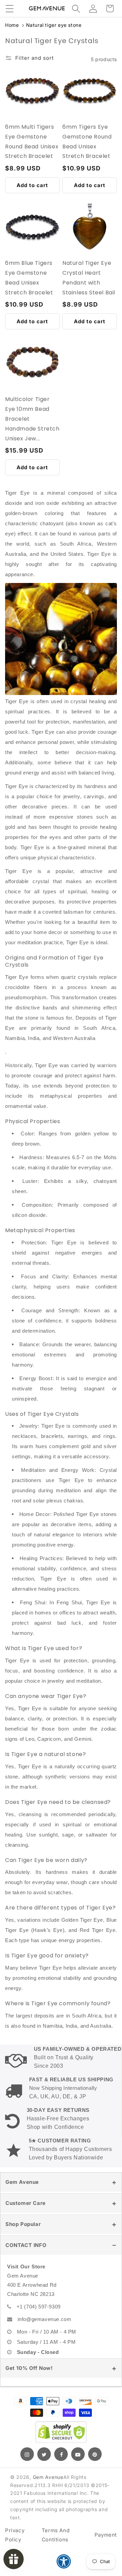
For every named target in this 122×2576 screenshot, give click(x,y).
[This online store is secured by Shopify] (61, 2432)
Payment (106, 2535)
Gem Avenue (22, 2182)
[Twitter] (44, 2454)
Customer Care (26, 2203)
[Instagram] (27, 2454)
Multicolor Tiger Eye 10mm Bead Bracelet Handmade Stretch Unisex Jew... (32, 419)
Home (12, 25)
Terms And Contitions (56, 2535)
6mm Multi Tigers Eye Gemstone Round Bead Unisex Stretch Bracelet (32, 141)
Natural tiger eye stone (54, 25)
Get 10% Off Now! (29, 2368)
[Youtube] (78, 2454)
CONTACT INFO (26, 2245)
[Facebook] (61, 2454)
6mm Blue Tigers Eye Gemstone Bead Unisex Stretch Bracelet (29, 278)
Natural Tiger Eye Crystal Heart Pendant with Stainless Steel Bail (89, 278)
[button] (9, 8)
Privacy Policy (15, 2535)
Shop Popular (23, 2224)
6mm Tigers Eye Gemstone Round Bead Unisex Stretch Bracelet (87, 141)
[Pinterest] (95, 2454)
